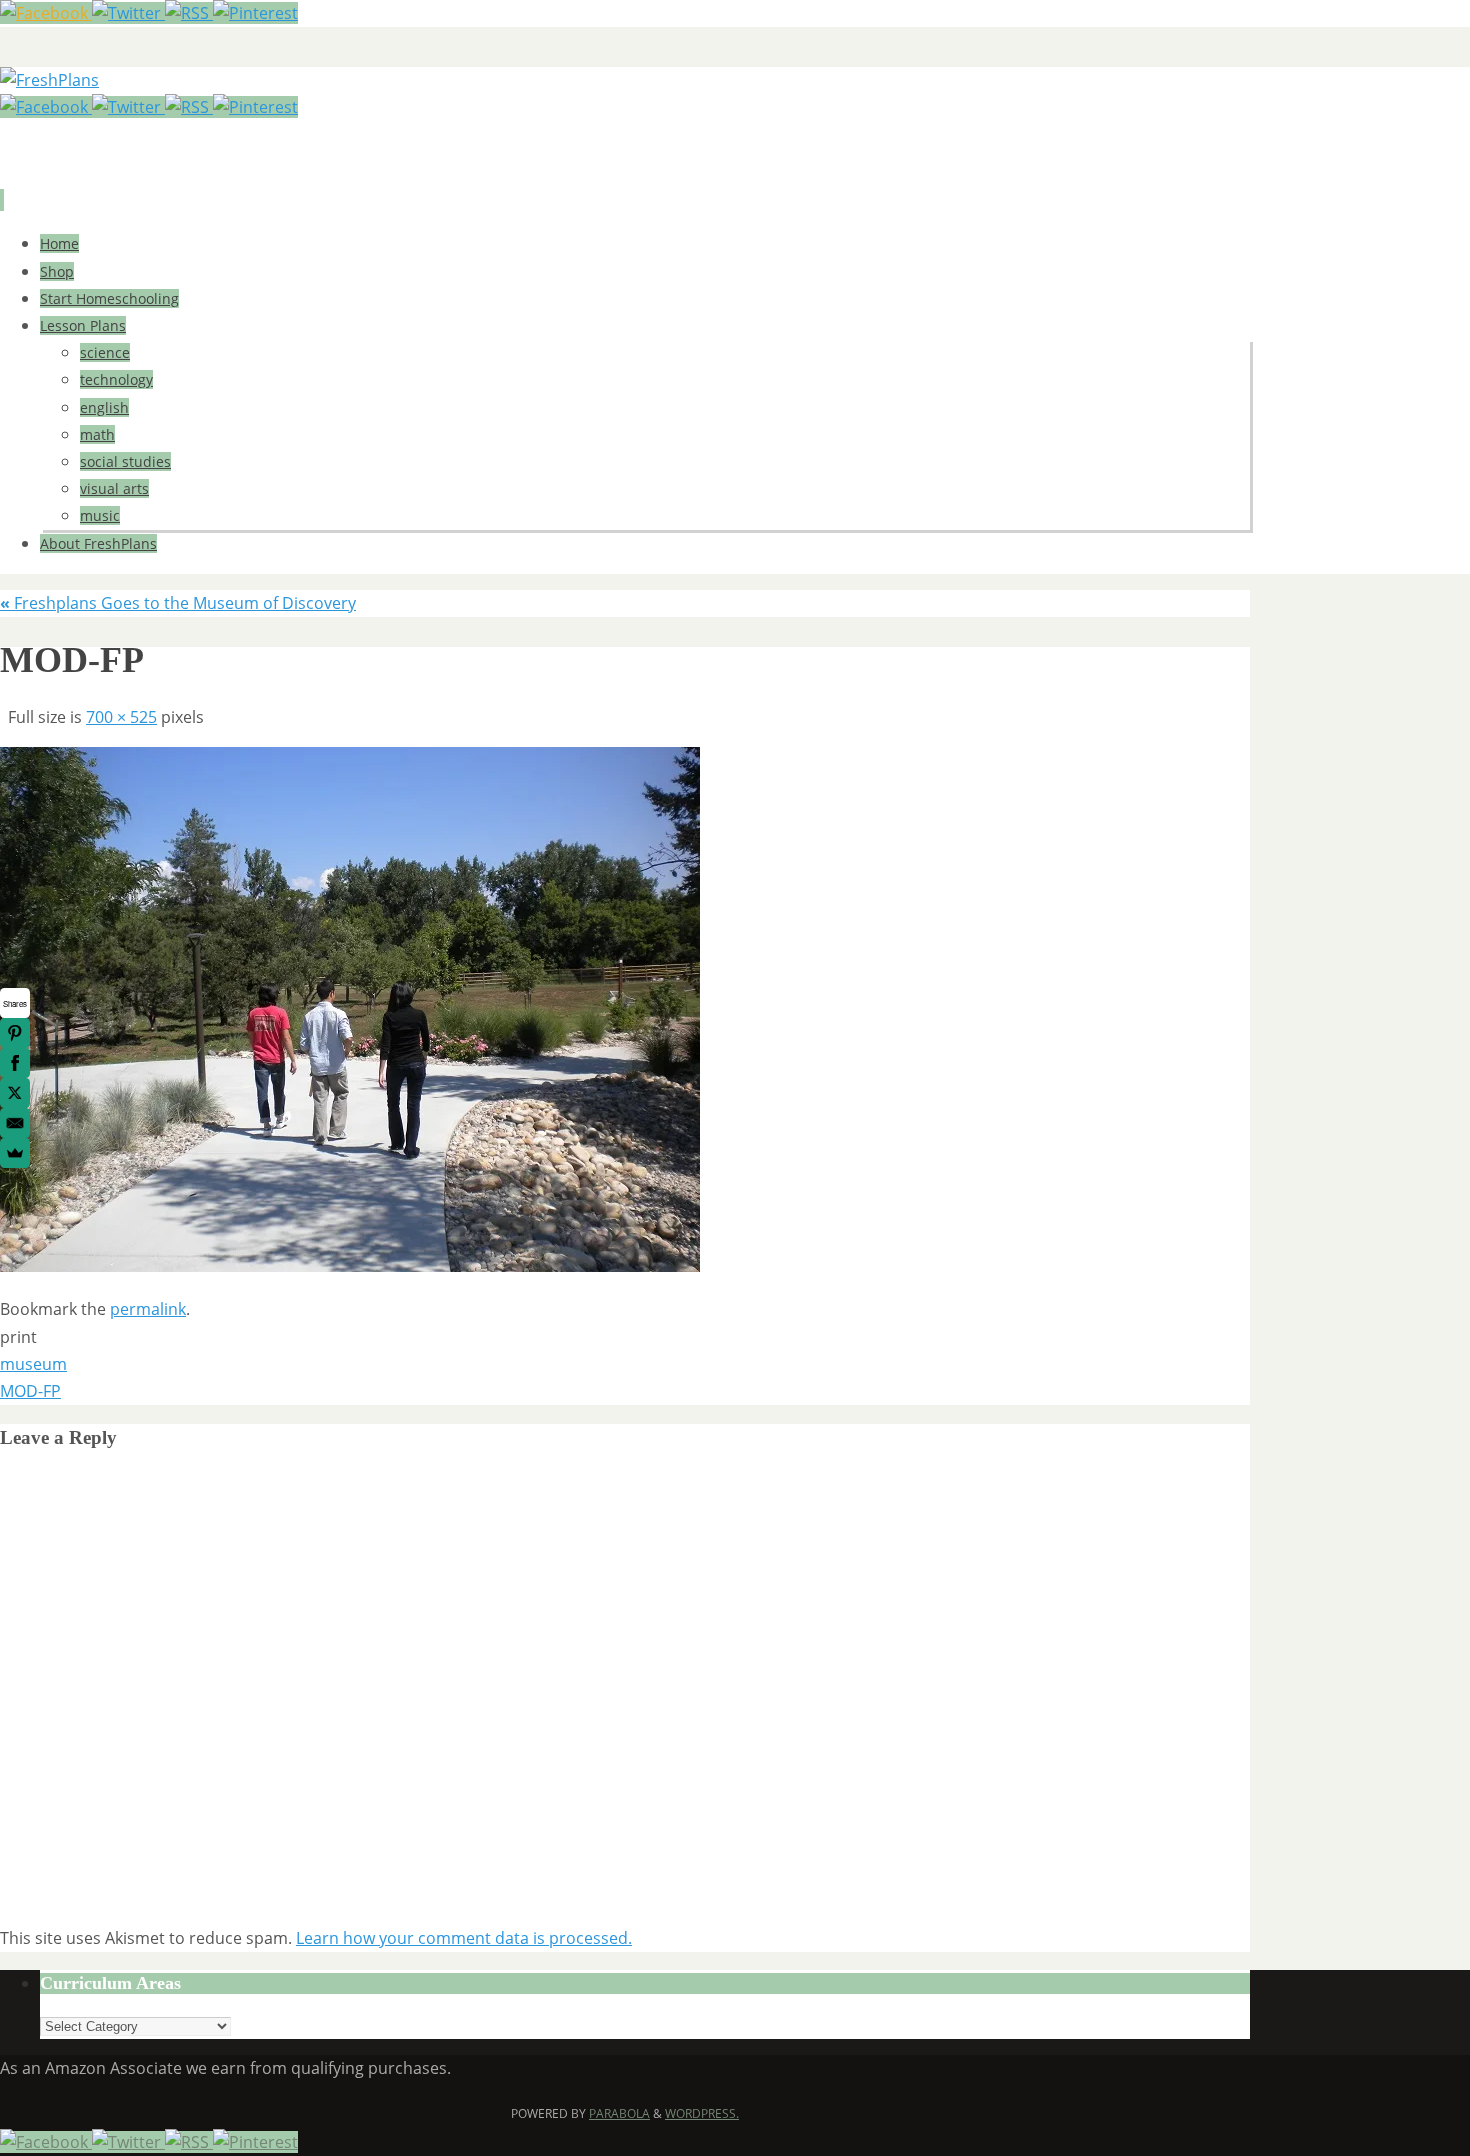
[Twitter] (128, 13)
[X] (15, 1093)
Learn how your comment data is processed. (464, 1938)
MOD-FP (30, 1391)
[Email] (15, 1123)
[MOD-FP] (350, 1266)
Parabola (619, 2113)
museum (33, 1364)
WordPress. (702, 2113)
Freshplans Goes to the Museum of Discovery (178, 603)
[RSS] (189, 13)
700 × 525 (121, 717)
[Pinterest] (255, 13)
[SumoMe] (15, 1153)
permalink (148, 1309)
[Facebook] (46, 13)
